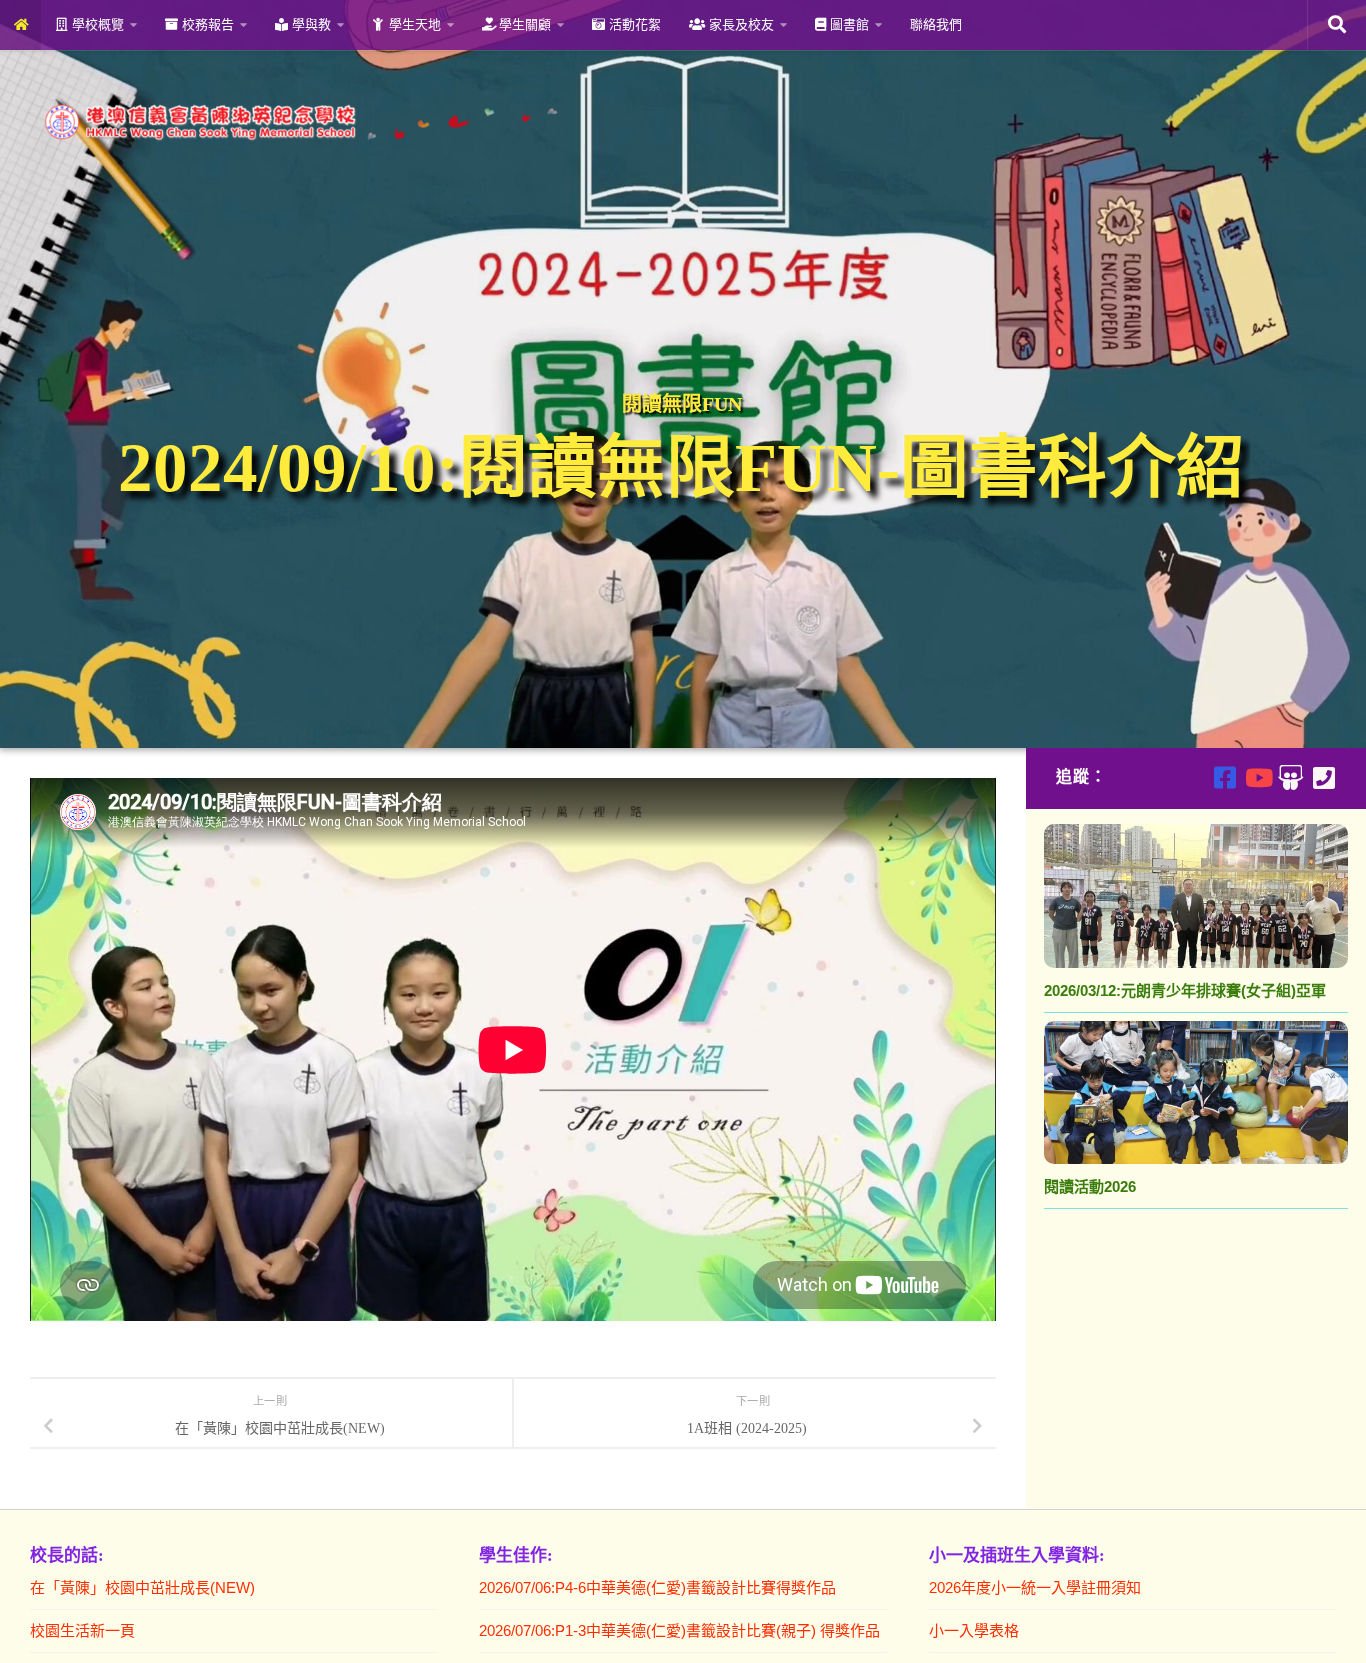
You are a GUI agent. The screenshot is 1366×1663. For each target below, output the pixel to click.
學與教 (309, 24)
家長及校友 (739, 24)
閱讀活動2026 (1090, 1186)
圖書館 (847, 24)
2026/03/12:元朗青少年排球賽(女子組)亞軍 (1185, 990)
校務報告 (206, 24)
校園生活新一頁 (82, 1630)
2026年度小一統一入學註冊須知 (1035, 1587)
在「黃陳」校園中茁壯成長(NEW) (142, 1587)
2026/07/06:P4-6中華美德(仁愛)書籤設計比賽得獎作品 (657, 1587)
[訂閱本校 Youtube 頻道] (1257, 777)
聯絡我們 (936, 24)
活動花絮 (633, 24)
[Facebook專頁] (1224, 777)
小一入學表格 (974, 1630)
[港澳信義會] (1290, 777)
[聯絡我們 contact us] (1323, 777)
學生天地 (413, 24)
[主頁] (20, 25)
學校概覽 (96, 24)
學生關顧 (523, 24)
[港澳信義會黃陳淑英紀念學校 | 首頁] (297, 122)
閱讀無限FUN (682, 404)
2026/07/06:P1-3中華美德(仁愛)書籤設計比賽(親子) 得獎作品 (679, 1630)
